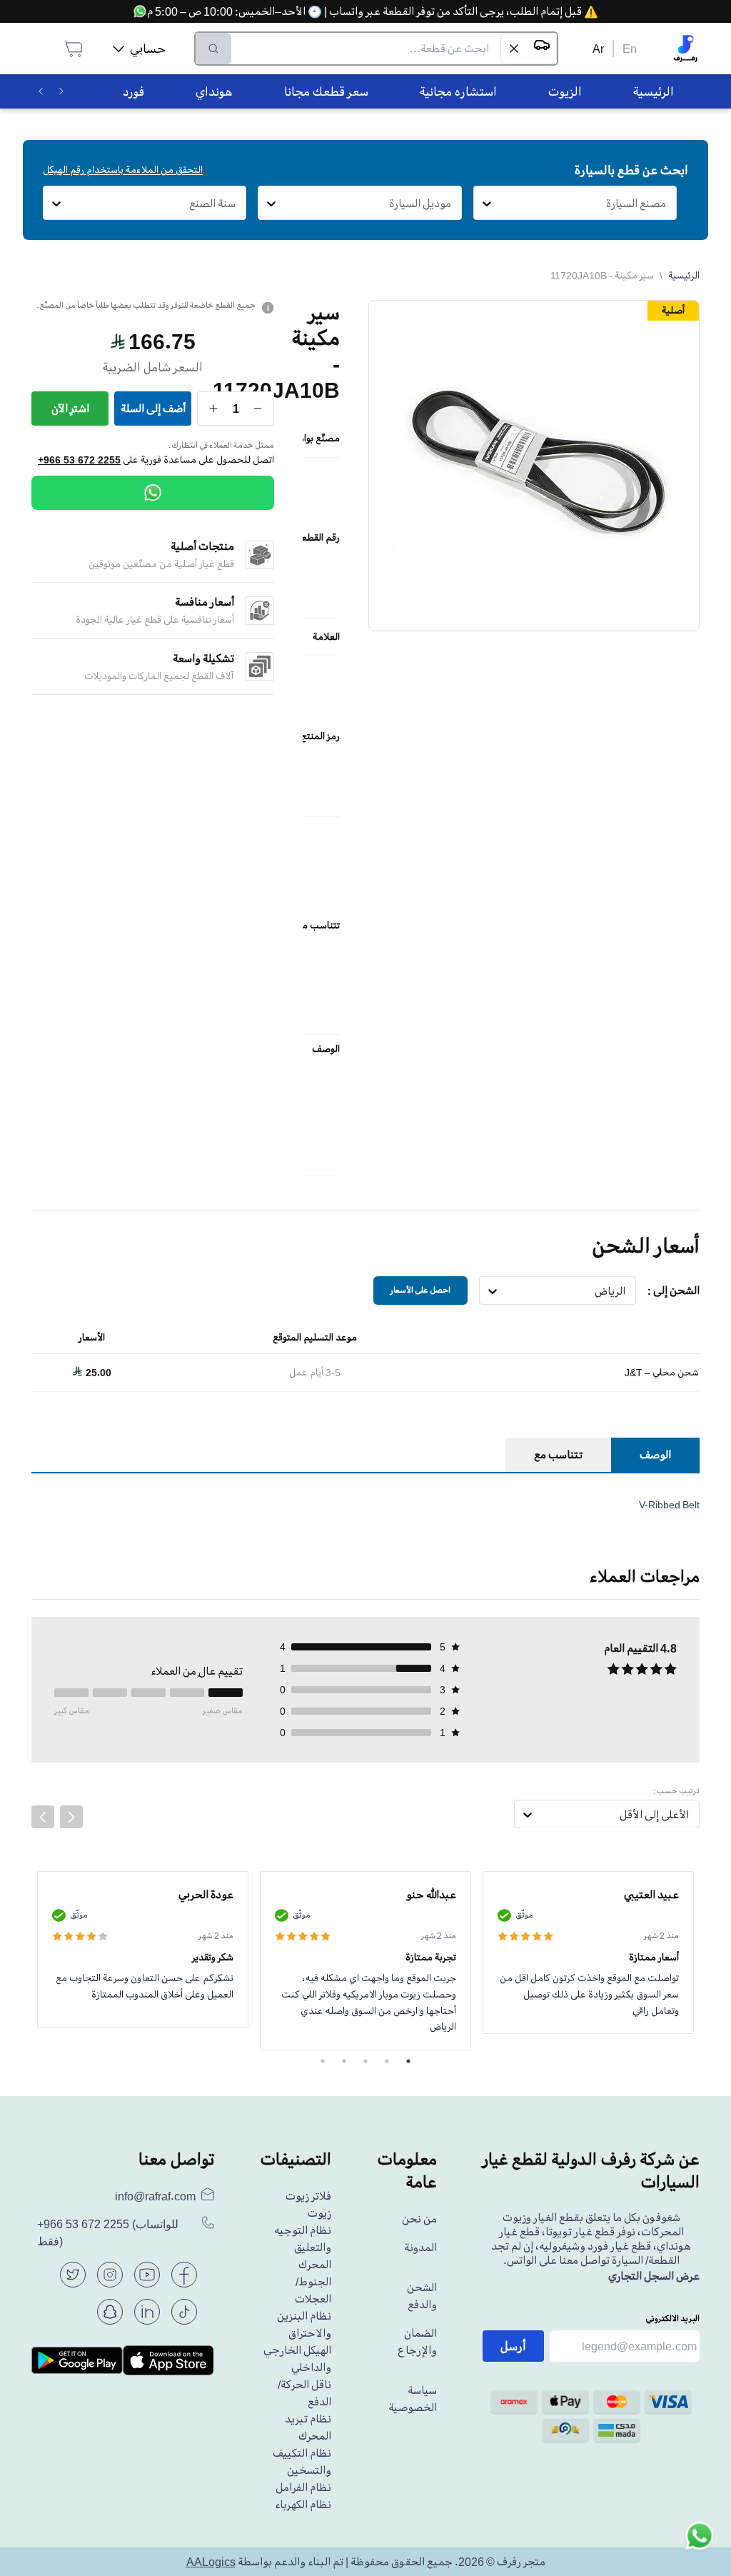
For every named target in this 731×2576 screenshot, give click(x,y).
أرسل (513, 2346)
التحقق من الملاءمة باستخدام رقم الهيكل (123, 170)
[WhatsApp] (153, 493)
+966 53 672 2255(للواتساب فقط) (108, 2233)
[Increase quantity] (214, 409)
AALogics (211, 2562)
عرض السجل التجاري (654, 2276)
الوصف (655, 1455)
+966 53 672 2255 (79, 460)
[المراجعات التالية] (71, 1817)
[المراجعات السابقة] (43, 1817)
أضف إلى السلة (153, 409)
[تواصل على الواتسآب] (700, 2545)
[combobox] (666, 204)
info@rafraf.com (155, 2196)
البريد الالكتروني (672, 2319)
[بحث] (213, 49)
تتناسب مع (558, 1455)
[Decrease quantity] (258, 409)
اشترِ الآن (70, 409)
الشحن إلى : (674, 1290)
